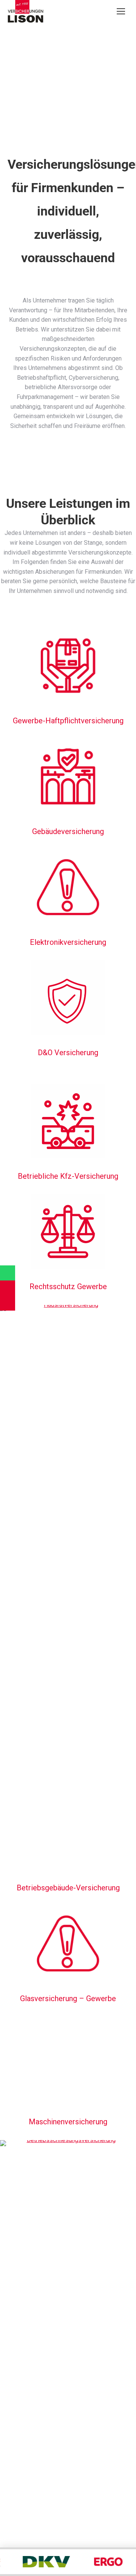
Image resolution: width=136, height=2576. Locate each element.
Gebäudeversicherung (68, 831)
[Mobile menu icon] (121, 11)
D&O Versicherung (68, 1053)
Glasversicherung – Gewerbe (68, 1998)
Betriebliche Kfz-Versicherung (68, 1176)
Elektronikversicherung (68, 942)
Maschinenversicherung (68, 2122)
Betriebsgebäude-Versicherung (68, 1888)
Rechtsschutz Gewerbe (68, 1286)
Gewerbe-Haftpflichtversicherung (68, 721)
